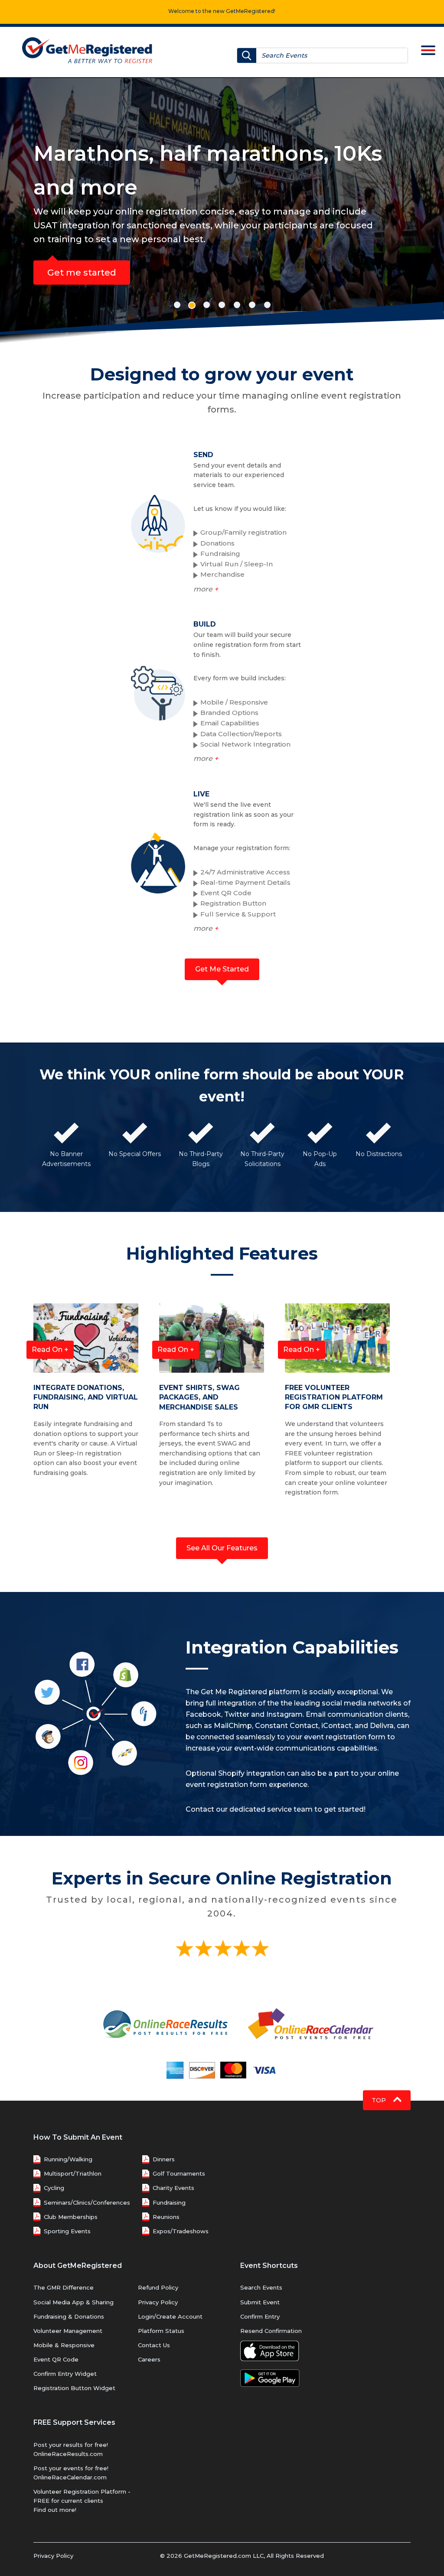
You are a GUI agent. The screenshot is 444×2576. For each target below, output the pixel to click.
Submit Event (260, 2302)
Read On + (50, 1350)
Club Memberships (71, 2217)
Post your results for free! (71, 2445)
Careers (149, 2359)
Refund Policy (158, 2287)
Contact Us (154, 2345)
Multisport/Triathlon (73, 2173)
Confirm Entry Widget (65, 2374)
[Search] (247, 55)
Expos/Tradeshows (181, 2231)
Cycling (54, 2188)
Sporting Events (67, 2231)
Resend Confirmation (271, 2331)
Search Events (261, 2287)
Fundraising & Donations (69, 2316)
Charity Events (173, 2188)
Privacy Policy (158, 2302)
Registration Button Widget (74, 2388)
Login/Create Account (170, 2316)
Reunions (166, 2217)
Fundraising (169, 2202)
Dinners (164, 2159)
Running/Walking (68, 2159)
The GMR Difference (64, 2287)
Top (380, 2100)
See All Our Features (222, 1548)
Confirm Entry (260, 2316)
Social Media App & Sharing (73, 2302)
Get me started (82, 273)
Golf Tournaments (179, 2173)
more (206, 589)
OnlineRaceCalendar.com (70, 2477)
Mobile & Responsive (64, 2345)
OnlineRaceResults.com (68, 2454)
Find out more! (55, 2510)
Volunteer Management (68, 2331)
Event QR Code (56, 2359)
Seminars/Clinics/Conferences (87, 2202)
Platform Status (161, 2331)
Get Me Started (222, 969)
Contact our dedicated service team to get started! (276, 1809)
